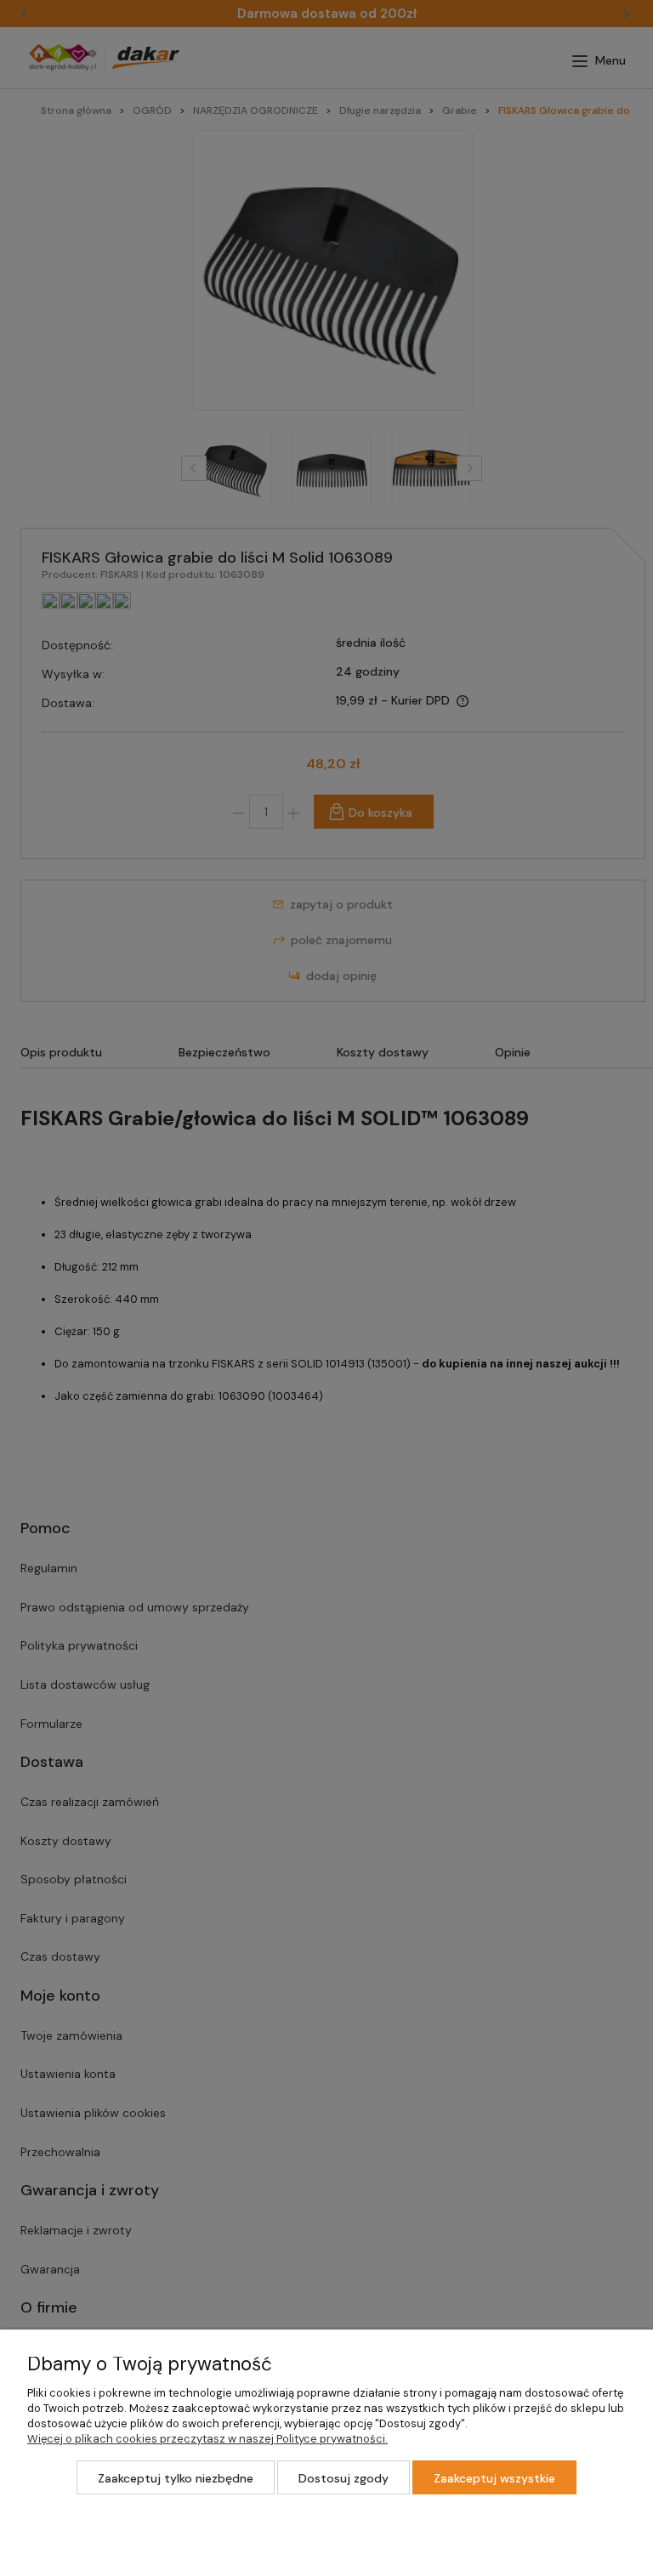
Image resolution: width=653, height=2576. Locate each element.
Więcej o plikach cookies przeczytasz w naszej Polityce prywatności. (207, 2439)
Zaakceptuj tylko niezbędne (176, 2478)
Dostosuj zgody (344, 2478)
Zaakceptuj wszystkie (494, 2478)
